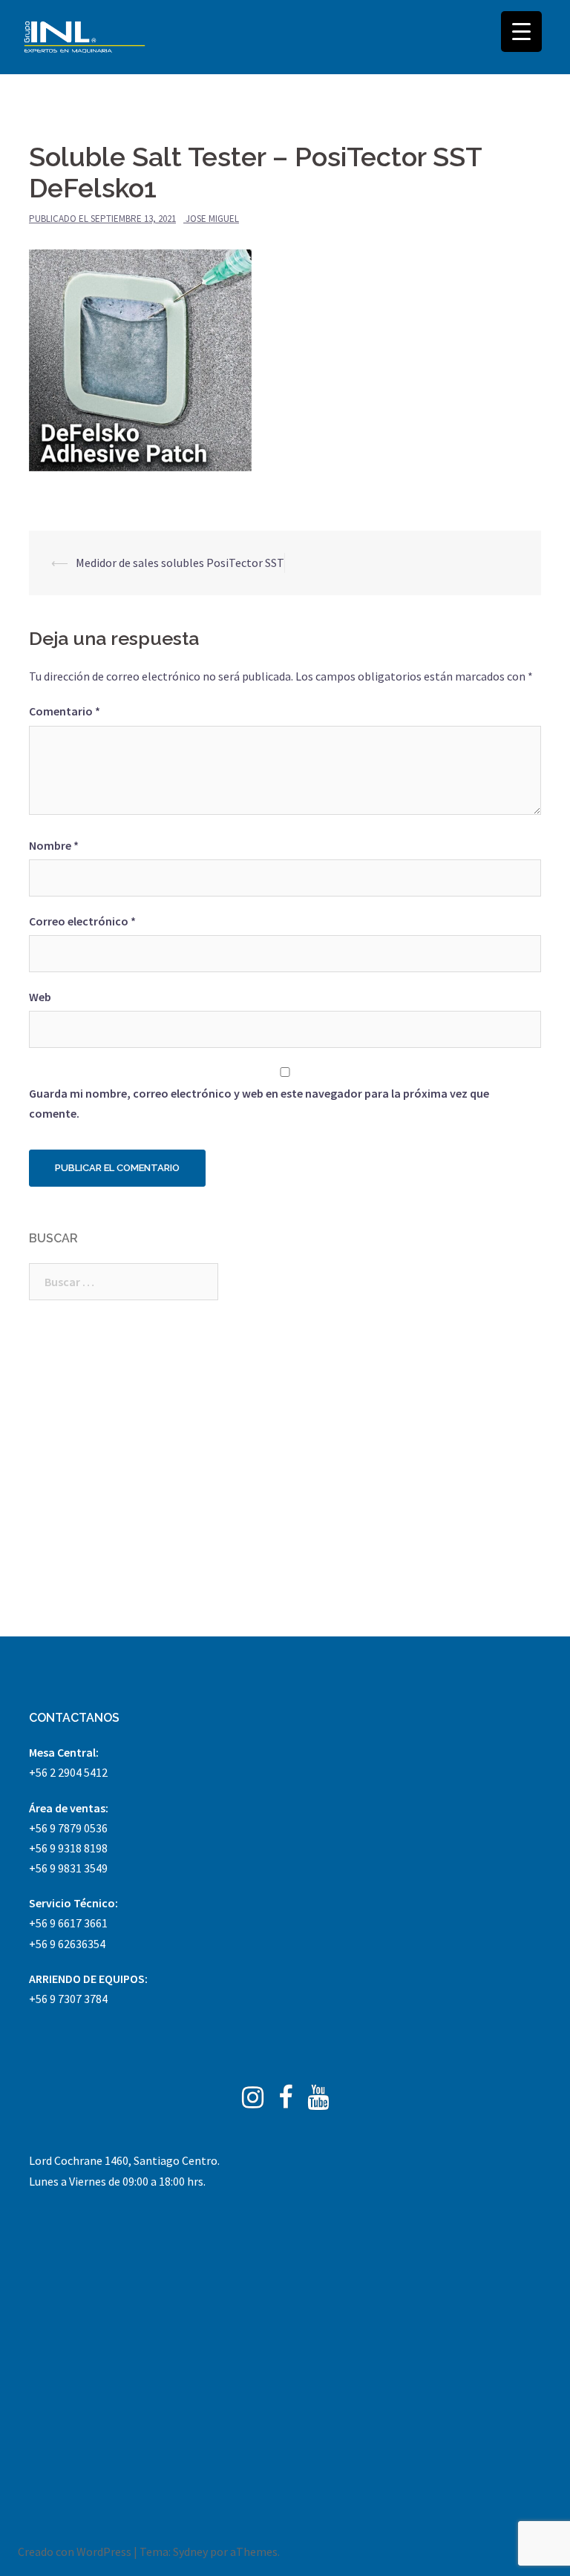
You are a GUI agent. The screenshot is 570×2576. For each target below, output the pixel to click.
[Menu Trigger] (521, 32)
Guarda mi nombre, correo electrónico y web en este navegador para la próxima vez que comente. (259, 1103)
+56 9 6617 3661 (68, 1923)
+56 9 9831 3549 (68, 1868)
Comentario (65, 711)
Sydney (190, 2552)
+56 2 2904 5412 (68, 1772)
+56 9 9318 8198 (68, 1848)
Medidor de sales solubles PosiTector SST (180, 563)
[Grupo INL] (85, 37)
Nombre (54, 845)
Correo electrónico (82, 921)
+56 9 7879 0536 (68, 1828)
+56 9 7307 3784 (68, 1999)
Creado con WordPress (75, 2552)
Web (40, 997)
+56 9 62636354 (67, 1944)
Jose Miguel (212, 219)
